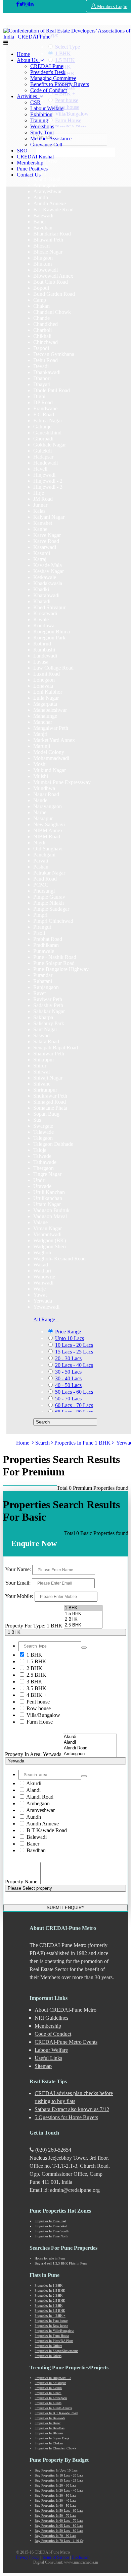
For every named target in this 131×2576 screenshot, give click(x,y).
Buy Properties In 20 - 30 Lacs (55, 2485)
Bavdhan (35, 1850)
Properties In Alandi (48, 2393)
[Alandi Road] (90, 1748)
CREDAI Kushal (35, 157)
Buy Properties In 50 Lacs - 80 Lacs (59, 2531)
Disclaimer (80, 2557)
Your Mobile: (19, 1596)
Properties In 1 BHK (49, 2285)
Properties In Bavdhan (50, 2428)
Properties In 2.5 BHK (50, 2301)
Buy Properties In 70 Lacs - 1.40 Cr (59, 2541)
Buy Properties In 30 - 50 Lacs (55, 2495)
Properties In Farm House (52, 2336)
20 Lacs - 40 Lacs (74, 1365)
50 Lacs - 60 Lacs (74, 1392)
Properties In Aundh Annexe (53, 2408)
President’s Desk (48, 72)
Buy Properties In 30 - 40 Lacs (55, 2500)
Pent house (37, 1702)
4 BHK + (36, 1695)
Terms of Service (55, 2557)
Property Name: (22, 1882)
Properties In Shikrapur (50, 2383)
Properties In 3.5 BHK (50, 2311)
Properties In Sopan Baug (52, 2438)
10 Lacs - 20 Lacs (74, 1345)
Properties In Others (48, 2356)
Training (39, 120)
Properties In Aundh (48, 2403)
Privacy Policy (28, 2557)
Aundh (33, 1817)
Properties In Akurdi (48, 2388)
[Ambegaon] (90, 1754)
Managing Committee (53, 78)
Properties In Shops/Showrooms (56, 2351)
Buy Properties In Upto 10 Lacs (56, 2470)
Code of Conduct (49, 90)
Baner (32, 1844)
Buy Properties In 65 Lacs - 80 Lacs (59, 2526)
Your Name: (18, 1569)
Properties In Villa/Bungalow (54, 2331)
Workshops (42, 126)
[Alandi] (90, 1743)
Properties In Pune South (52, 2231)
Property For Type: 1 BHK (34, 1626)
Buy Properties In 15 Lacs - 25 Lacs (59, 2480)
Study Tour (42, 132)
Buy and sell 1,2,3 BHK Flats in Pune (61, 2263)
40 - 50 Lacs (68, 1385)
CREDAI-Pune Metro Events (66, 2042)
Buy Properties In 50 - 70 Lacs (55, 2516)
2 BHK (34, 1668)
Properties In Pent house (51, 2321)
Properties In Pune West (51, 2226)
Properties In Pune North (51, 2236)
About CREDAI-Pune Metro (65, 2010)
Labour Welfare (47, 108)
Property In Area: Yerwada (33, 1754)
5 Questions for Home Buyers (66, 2117)
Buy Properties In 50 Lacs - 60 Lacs (59, 2511)
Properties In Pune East (50, 2221)
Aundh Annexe (42, 1824)
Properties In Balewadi (50, 2418)
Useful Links (48, 2058)
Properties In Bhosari (49, 2433)
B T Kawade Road (46, 1830)
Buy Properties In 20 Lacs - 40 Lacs (59, 2490)
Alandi (33, 1790)
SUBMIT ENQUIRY (66, 1908)
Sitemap (43, 2066)
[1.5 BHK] (83, 1614)
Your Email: (18, 1583)
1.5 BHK (36, 1661)
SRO (22, 151)
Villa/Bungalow (43, 1715)
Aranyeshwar (40, 1810)
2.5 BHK (36, 1675)
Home (23, 54)
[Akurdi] (90, 1737)
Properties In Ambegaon (51, 2398)
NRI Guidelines (51, 2018)
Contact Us (29, 175)
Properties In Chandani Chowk (55, 2448)
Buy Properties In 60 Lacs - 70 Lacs (59, 2521)
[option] (48, 191)
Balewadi (36, 1837)
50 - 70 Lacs (68, 1399)
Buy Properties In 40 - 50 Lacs (55, 2505)
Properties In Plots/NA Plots (54, 2341)
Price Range (68, 1332)
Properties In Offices (48, 2346)
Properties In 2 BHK (49, 2295)
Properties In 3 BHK (49, 2306)
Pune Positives (32, 169)
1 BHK (34, 1655)
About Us (29, 60)
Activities (28, 96)
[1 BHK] (83, 1608)
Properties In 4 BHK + (50, 2316)
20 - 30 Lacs (68, 1358)
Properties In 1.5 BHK (50, 2290)
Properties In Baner (48, 2423)
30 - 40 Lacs (68, 1378)
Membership (30, 163)
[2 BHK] (83, 1620)
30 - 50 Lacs (68, 1372)
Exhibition (41, 114)
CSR (35, 102)
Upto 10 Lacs (70, 1338)
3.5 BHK (36, 1688)
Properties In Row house (51, 2326)
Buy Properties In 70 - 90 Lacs (55, 2536)
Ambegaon (37, 1803)
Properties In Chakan (49, 2443)
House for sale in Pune (50, 2258)
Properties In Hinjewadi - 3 (53, 2378)
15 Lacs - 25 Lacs (74, 1352)
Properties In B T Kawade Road (56, 2413)
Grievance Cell (46, 145)
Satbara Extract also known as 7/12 (72, 2109)
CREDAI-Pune (47, 66)
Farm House (39, 1722)
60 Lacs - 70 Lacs (74, 1405)
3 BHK (34, 1682)
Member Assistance (51, 138)
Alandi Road (39, 1797)
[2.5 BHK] (83, 1625)
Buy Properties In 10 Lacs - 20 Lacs (59, 2475)
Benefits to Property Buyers (60, 84)
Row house (38, 1708)
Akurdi (33, 1783)
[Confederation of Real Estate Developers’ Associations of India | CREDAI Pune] (18, 4)
